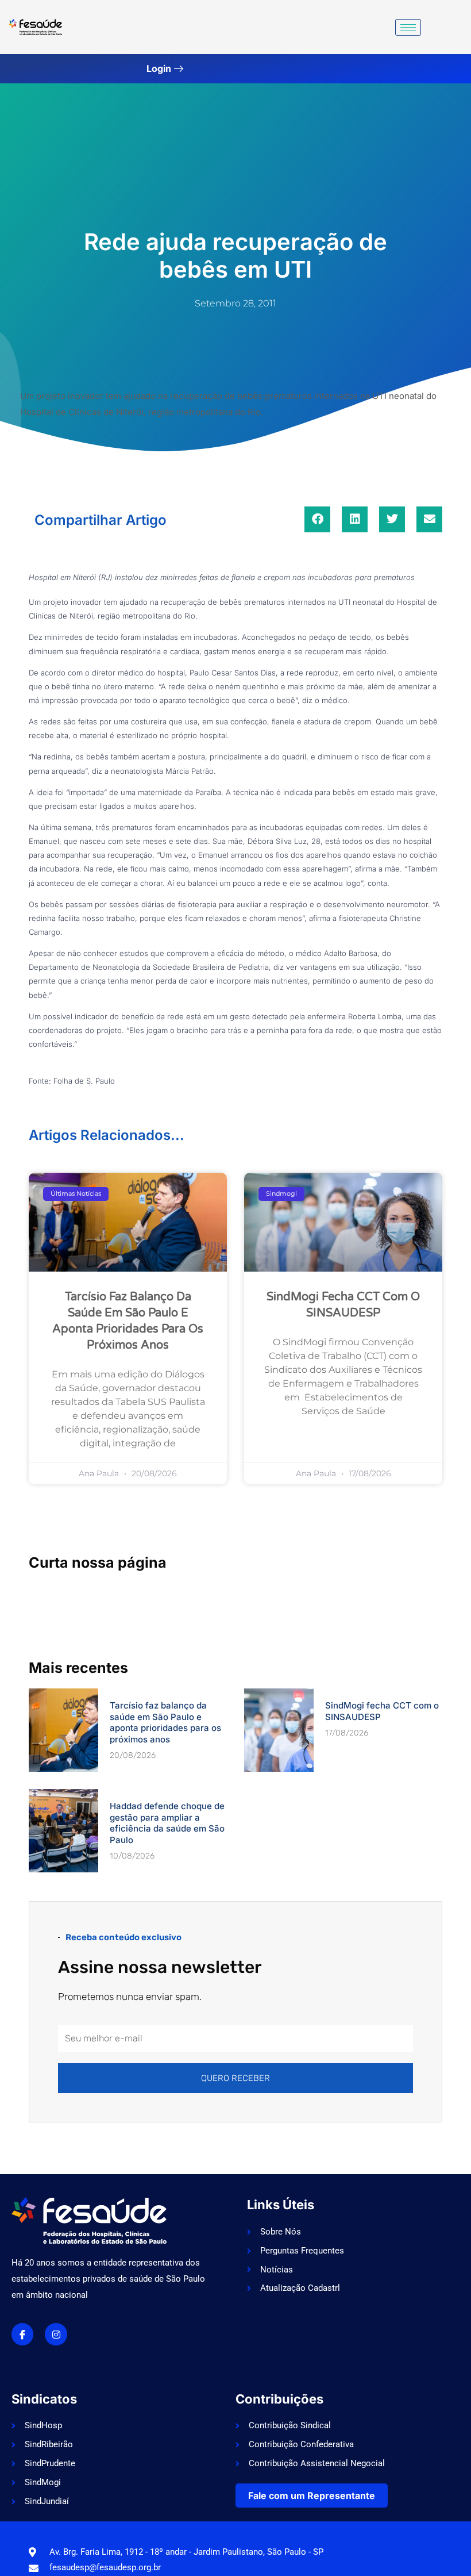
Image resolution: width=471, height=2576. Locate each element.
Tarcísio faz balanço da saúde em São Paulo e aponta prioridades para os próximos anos (165, 1722)
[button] (317, 519)
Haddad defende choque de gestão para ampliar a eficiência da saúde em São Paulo (167, 1823)
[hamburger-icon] (408, 27)
